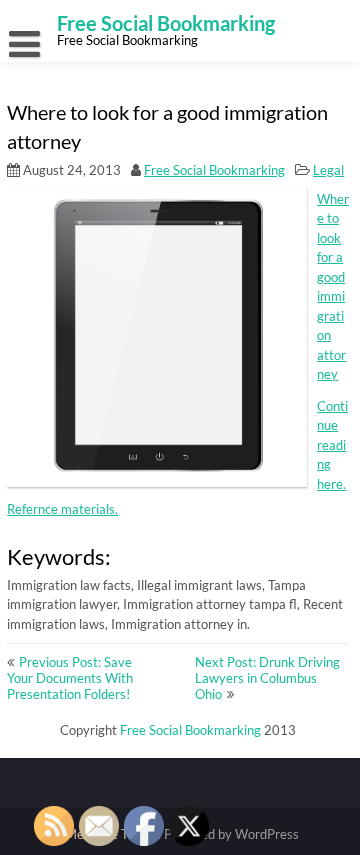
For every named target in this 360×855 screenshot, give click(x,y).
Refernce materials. (62, 509)
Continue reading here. (332, 445)
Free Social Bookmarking (214, 170)
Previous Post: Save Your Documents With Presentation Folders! (70, 678)
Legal (328, 170)
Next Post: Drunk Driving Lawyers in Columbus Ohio (267, 678)
